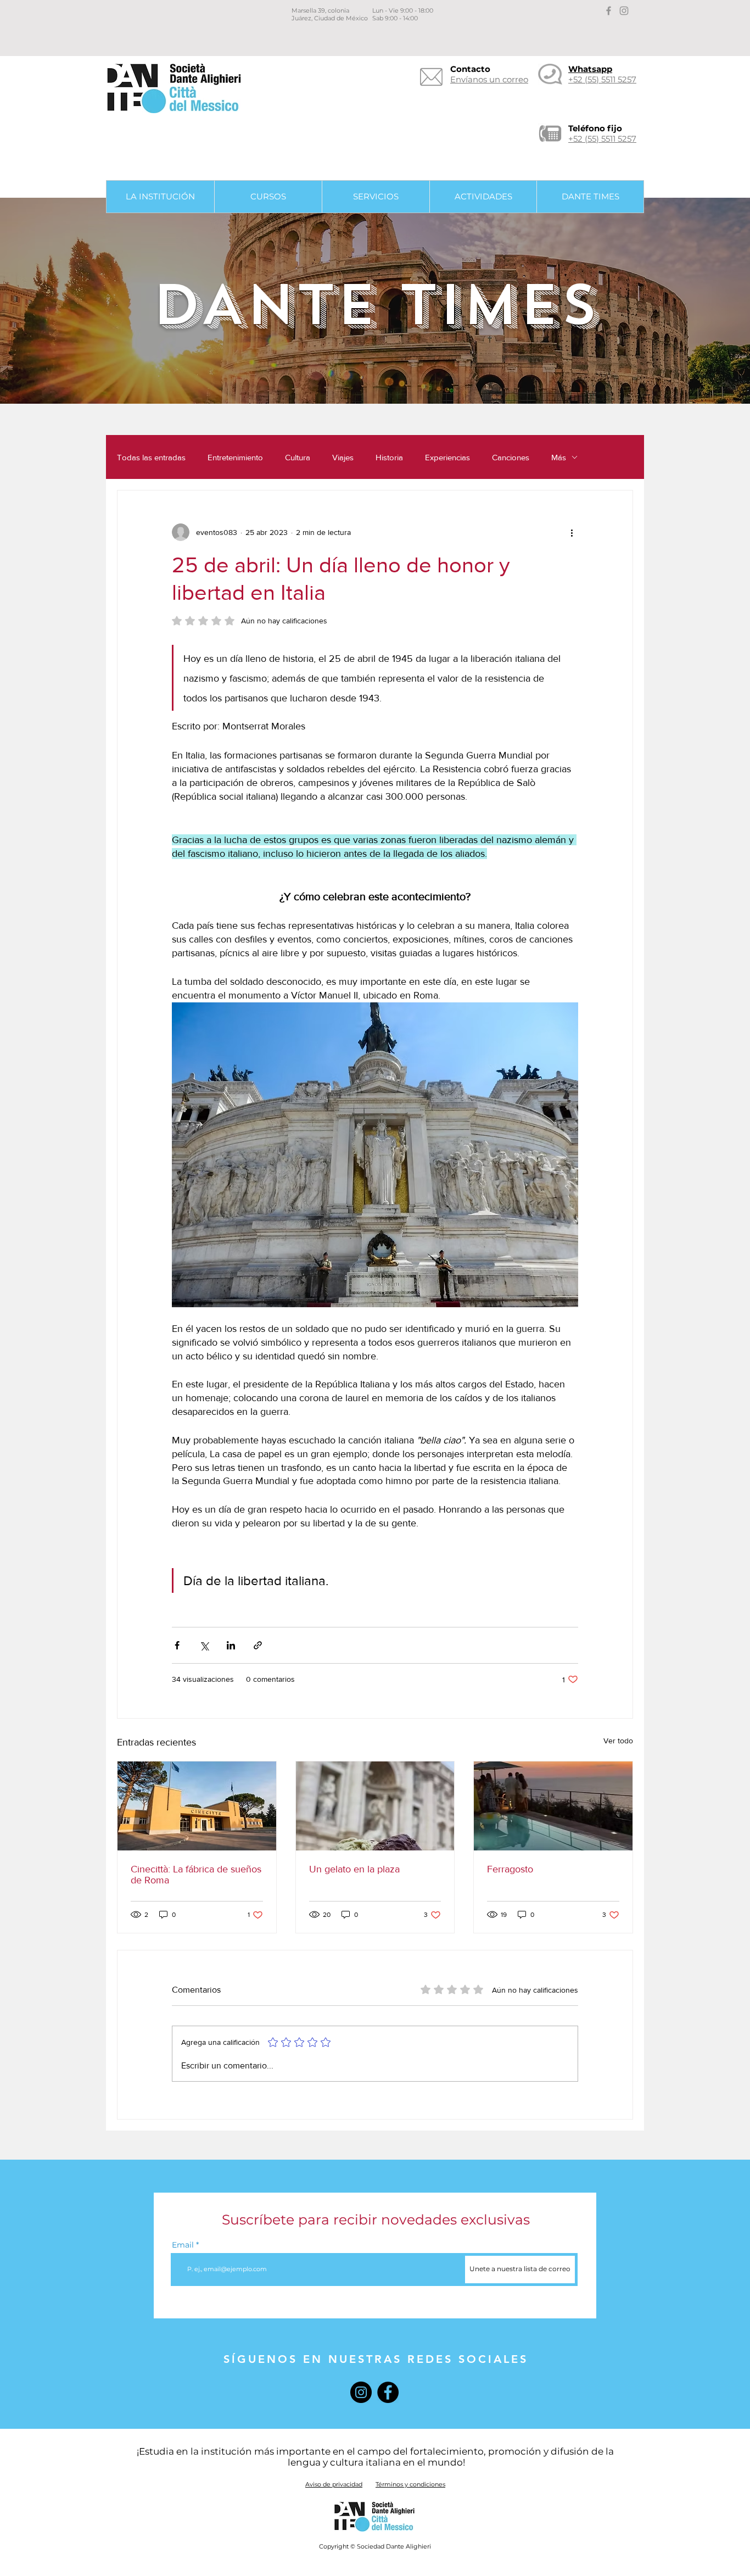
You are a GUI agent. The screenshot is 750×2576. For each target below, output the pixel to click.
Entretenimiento (235, 457)
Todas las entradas (151, 457)
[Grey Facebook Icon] (609, 11)
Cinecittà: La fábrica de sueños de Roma (196, 1875)
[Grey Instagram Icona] (624, 11)
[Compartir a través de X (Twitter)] (204, 1645)
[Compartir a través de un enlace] (258, 1645)
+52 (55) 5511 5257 (602, 139)
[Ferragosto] (553, 1806)
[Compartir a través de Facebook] (177, 1645)
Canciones (511, 457)
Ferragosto (510, 1869)
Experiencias (447, 457)
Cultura (298, 457)
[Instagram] (361, 2392)
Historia (389, 457)
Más (559, 457)
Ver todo (618, 1741)
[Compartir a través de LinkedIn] (231, 1645)
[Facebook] (388, 2392)
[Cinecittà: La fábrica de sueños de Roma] (197, 1806)
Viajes (343, 457)
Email (183, 2245)
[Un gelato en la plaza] (375, 1806)
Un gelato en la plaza (354, 1869)
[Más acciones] (572, 532)
